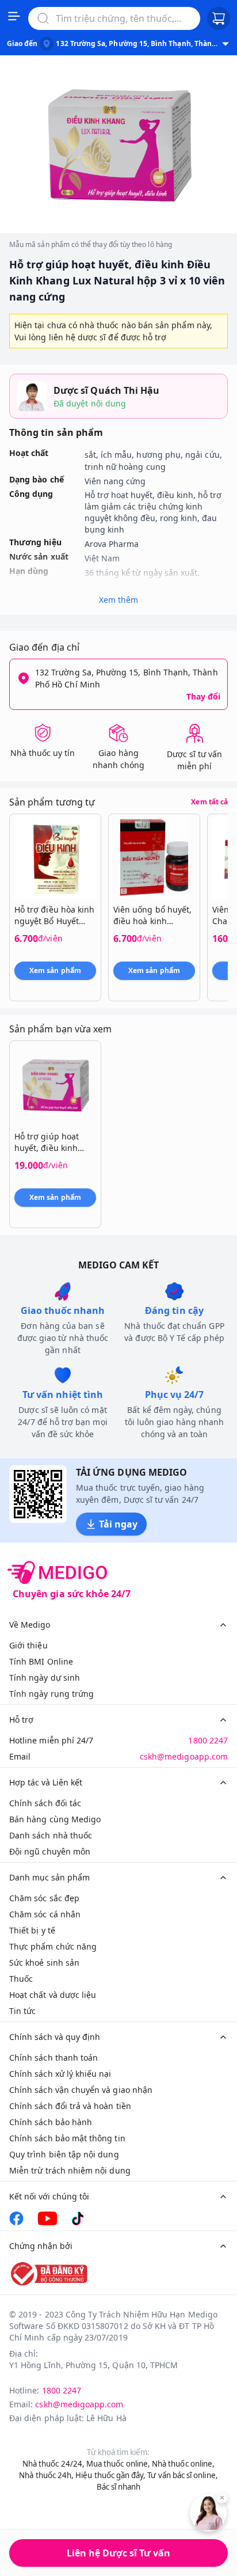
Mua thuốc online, (118, 2464)
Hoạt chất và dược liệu (53, 1995)
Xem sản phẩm (55, 970)
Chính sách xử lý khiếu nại (60, 2074)
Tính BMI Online (41, 1661)
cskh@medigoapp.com (184, 1756)
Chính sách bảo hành (51, 2122)
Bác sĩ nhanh (119, 2487)
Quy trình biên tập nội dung (64, 2154)
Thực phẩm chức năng (53, 1946)
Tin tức (22, 2011)
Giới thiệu (28, 1645)
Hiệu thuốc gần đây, (110, 2475)
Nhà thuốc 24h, (46, 2475)
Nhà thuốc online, (183, 2464)
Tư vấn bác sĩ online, (182, 2475)
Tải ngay (118, 1524)
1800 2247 (208, 1740)
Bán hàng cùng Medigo (55, 1819)
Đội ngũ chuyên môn (50, 1851)
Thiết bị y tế (32, 1930)
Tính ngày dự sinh (45, 1678)
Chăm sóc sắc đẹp (44, 1898)
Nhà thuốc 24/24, (53, 2464)
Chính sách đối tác (45, 1803)
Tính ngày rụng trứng (51, 1694)
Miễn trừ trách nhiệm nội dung (70, 2170)
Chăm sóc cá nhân (45, 1914)
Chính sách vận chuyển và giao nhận (81, 2090)
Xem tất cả (209, 802)
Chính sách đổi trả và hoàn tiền (70, 2106)
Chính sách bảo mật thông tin (67, 2138)
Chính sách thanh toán (53, 2058)
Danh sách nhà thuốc (51, 1835)
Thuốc (21, 1979)
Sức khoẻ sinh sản (44, 1963)
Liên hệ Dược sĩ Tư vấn (118, 2553)
